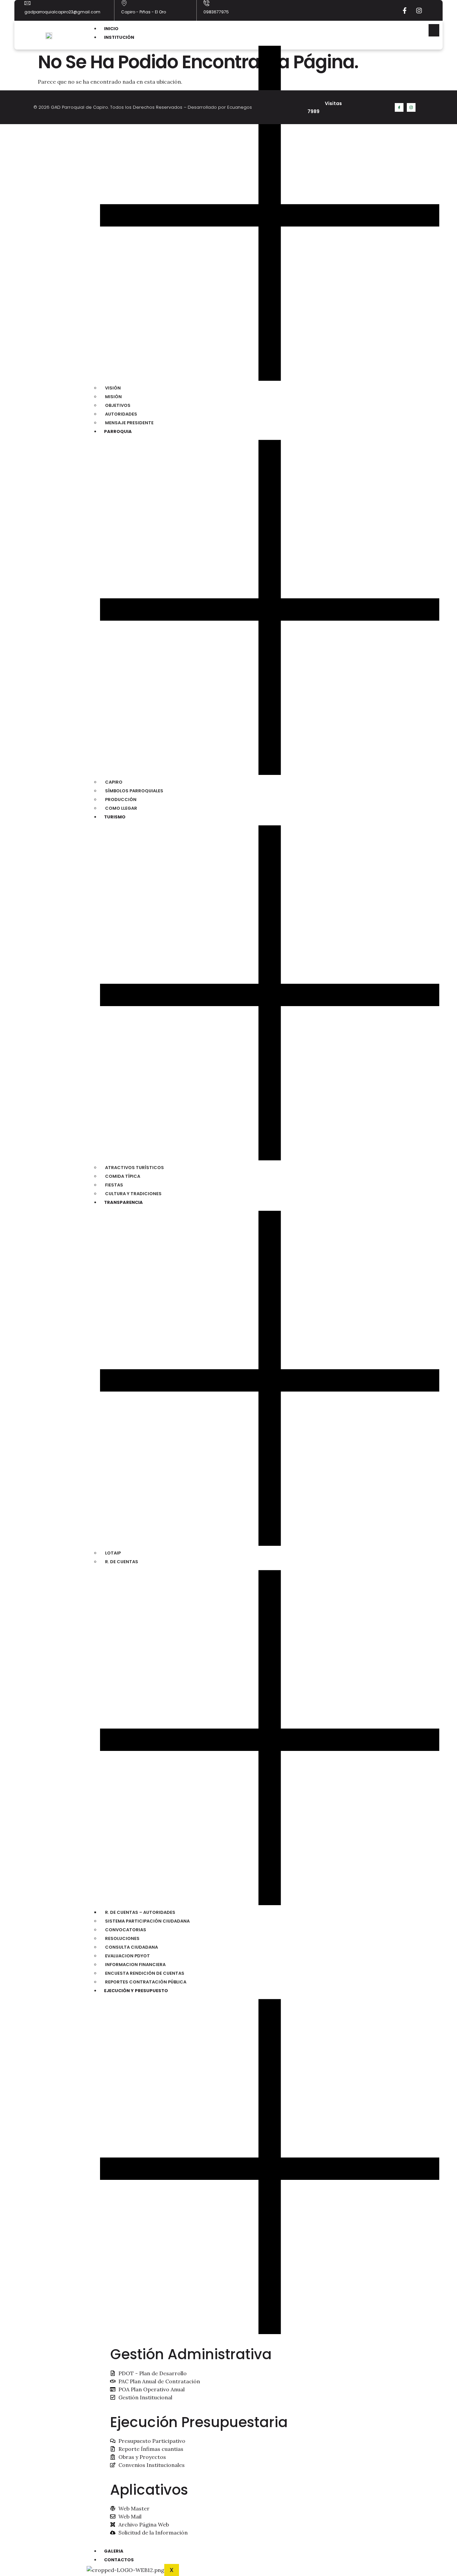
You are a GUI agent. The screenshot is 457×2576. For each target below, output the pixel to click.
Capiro (114, 782)
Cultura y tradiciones (133, 1194)
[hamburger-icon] (434, 30)
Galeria (114, 2551)
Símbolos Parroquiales (134, 791)
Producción (121, 800)
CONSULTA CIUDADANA (131, 1947)
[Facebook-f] (404, 10)
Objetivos (118, 405)
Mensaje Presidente (129, 423)
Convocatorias (126, 1930)
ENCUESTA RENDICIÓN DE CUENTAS (145, 1973)
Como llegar (121, 808)
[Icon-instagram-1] (411, 107)
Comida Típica (123, 1176)
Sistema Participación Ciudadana (147, 1921)
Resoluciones (122, 1938)
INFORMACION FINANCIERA (135, 1965)
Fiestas (114, 1185)
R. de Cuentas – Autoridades (140, 1912)
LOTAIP (113, 1553)
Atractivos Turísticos (134, 1168)
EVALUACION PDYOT (127, 1956)
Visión (113, 388)
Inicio (111, 29)
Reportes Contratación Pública (146, 1982)
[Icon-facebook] (399, 107)
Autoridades (121, 414)
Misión (113, 397)
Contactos (119, 2560)
